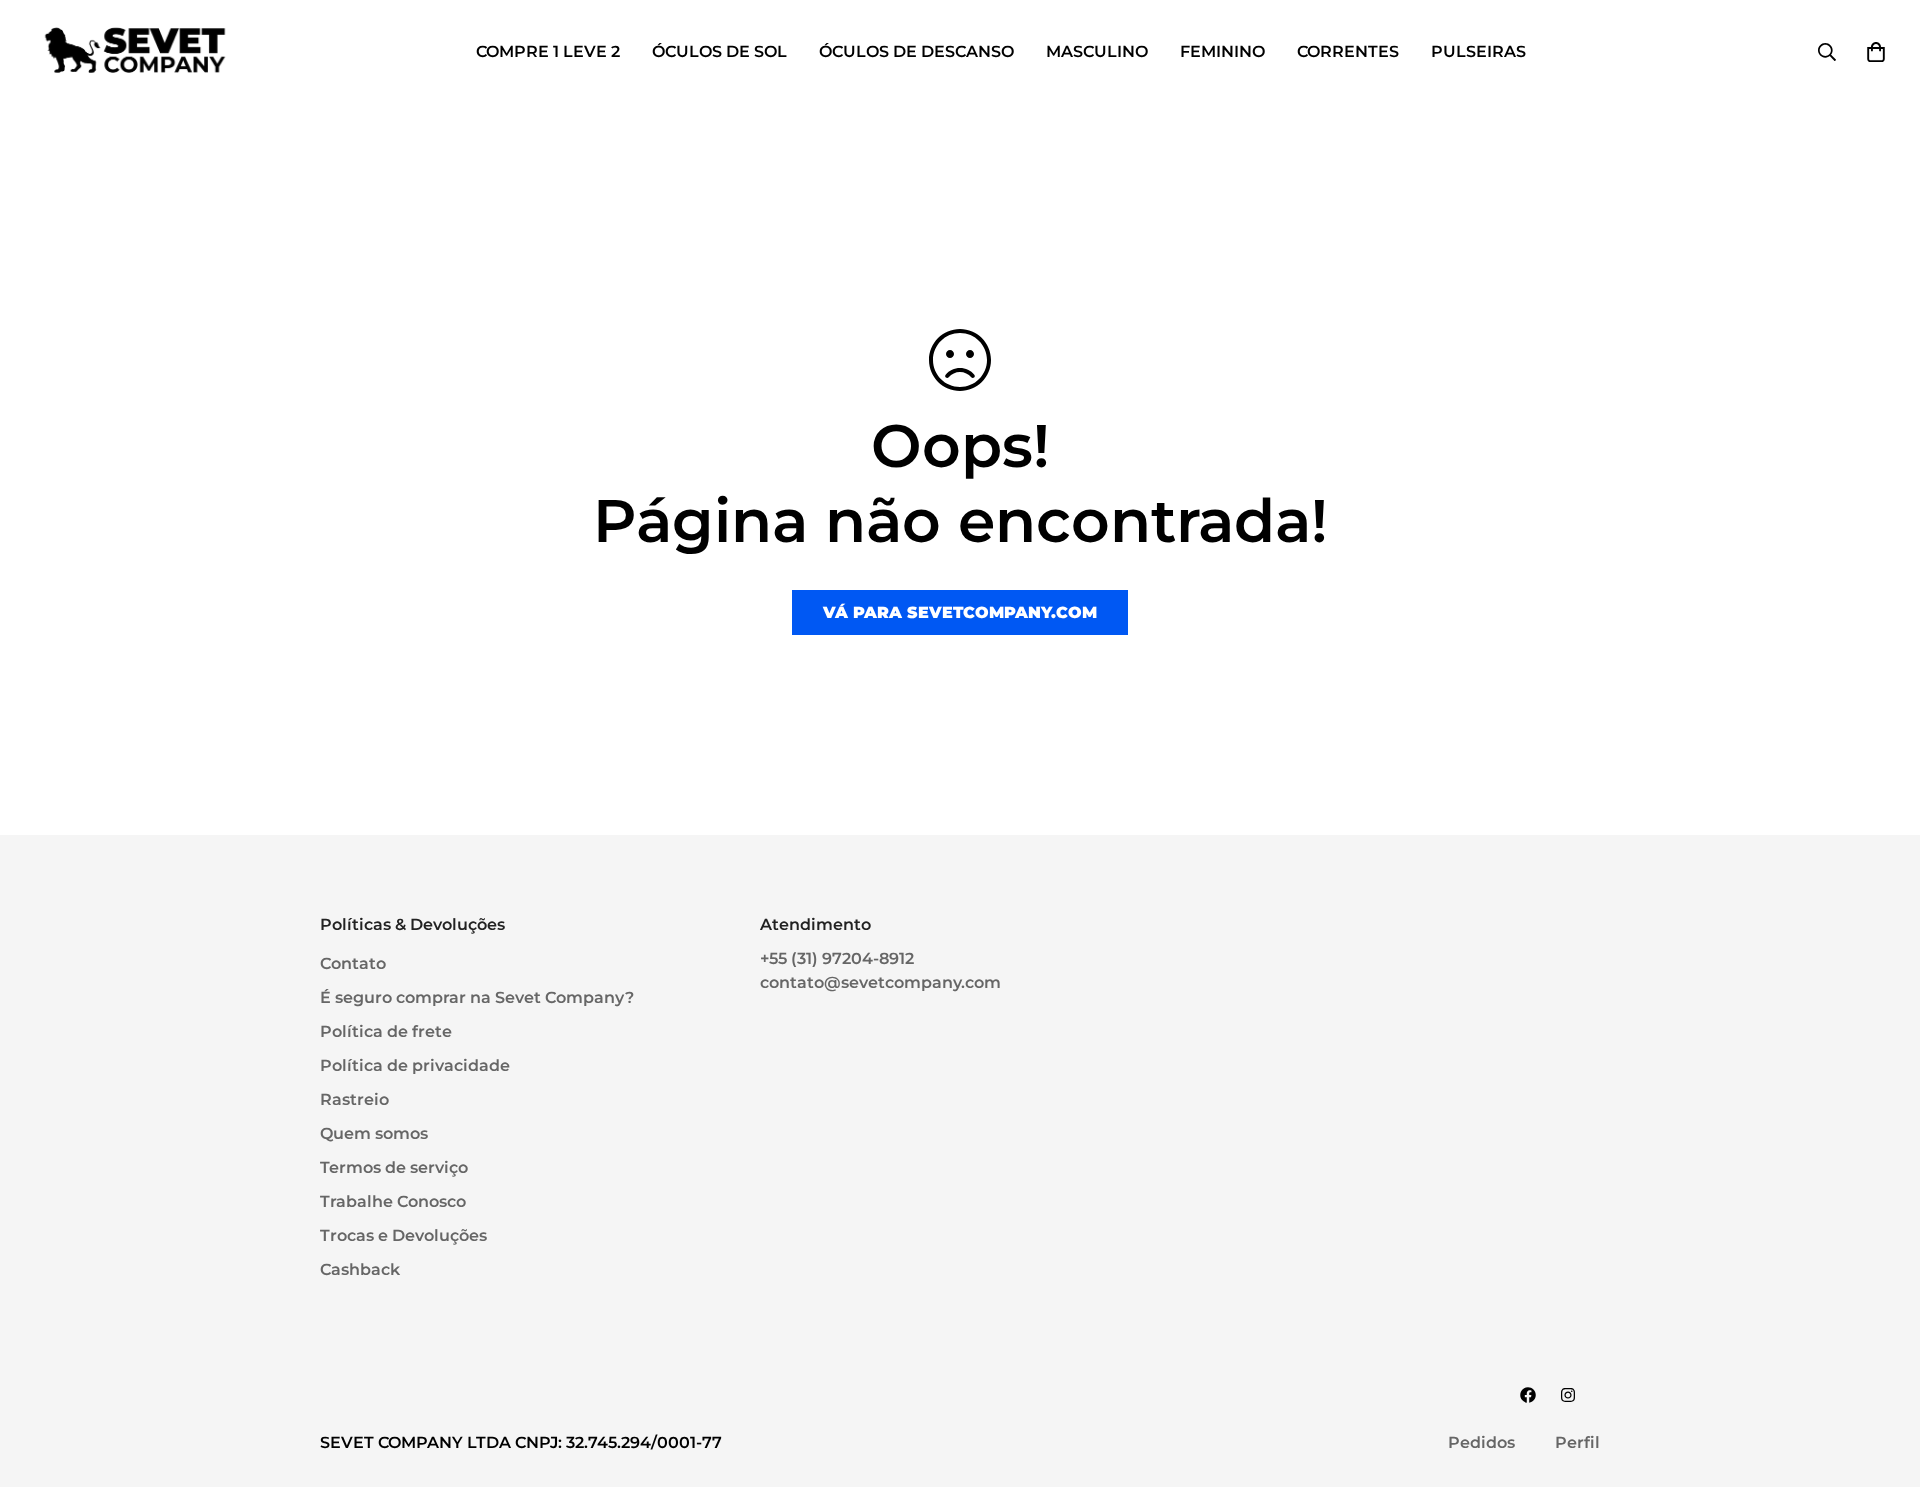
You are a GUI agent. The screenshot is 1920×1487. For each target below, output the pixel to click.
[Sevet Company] (135, 51)
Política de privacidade (415, 1065)
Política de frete (386, 1031)
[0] (1876, 52)
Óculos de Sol (719, 51)
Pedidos (1481, 1442)
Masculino (1097, 51)
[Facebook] (1528, 1395)
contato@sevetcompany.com (880, 982)
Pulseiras (1478, 51)
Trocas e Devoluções (403, 1235)
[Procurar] (1827, 52)
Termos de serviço (394, 1167)
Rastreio (354, 1099)
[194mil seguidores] (1568, 1395)
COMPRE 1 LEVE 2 (548, 51)
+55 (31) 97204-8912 (837, 958)
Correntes (1348, 51)
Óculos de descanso (916, 51)
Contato (353, 963)
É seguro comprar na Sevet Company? (477, 997)
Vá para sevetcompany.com (960, 612)
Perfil (1577, 1442)
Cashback (360, 1269)
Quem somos (374, 1133)
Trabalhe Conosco (393, 1201)
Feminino (1222, 51)
